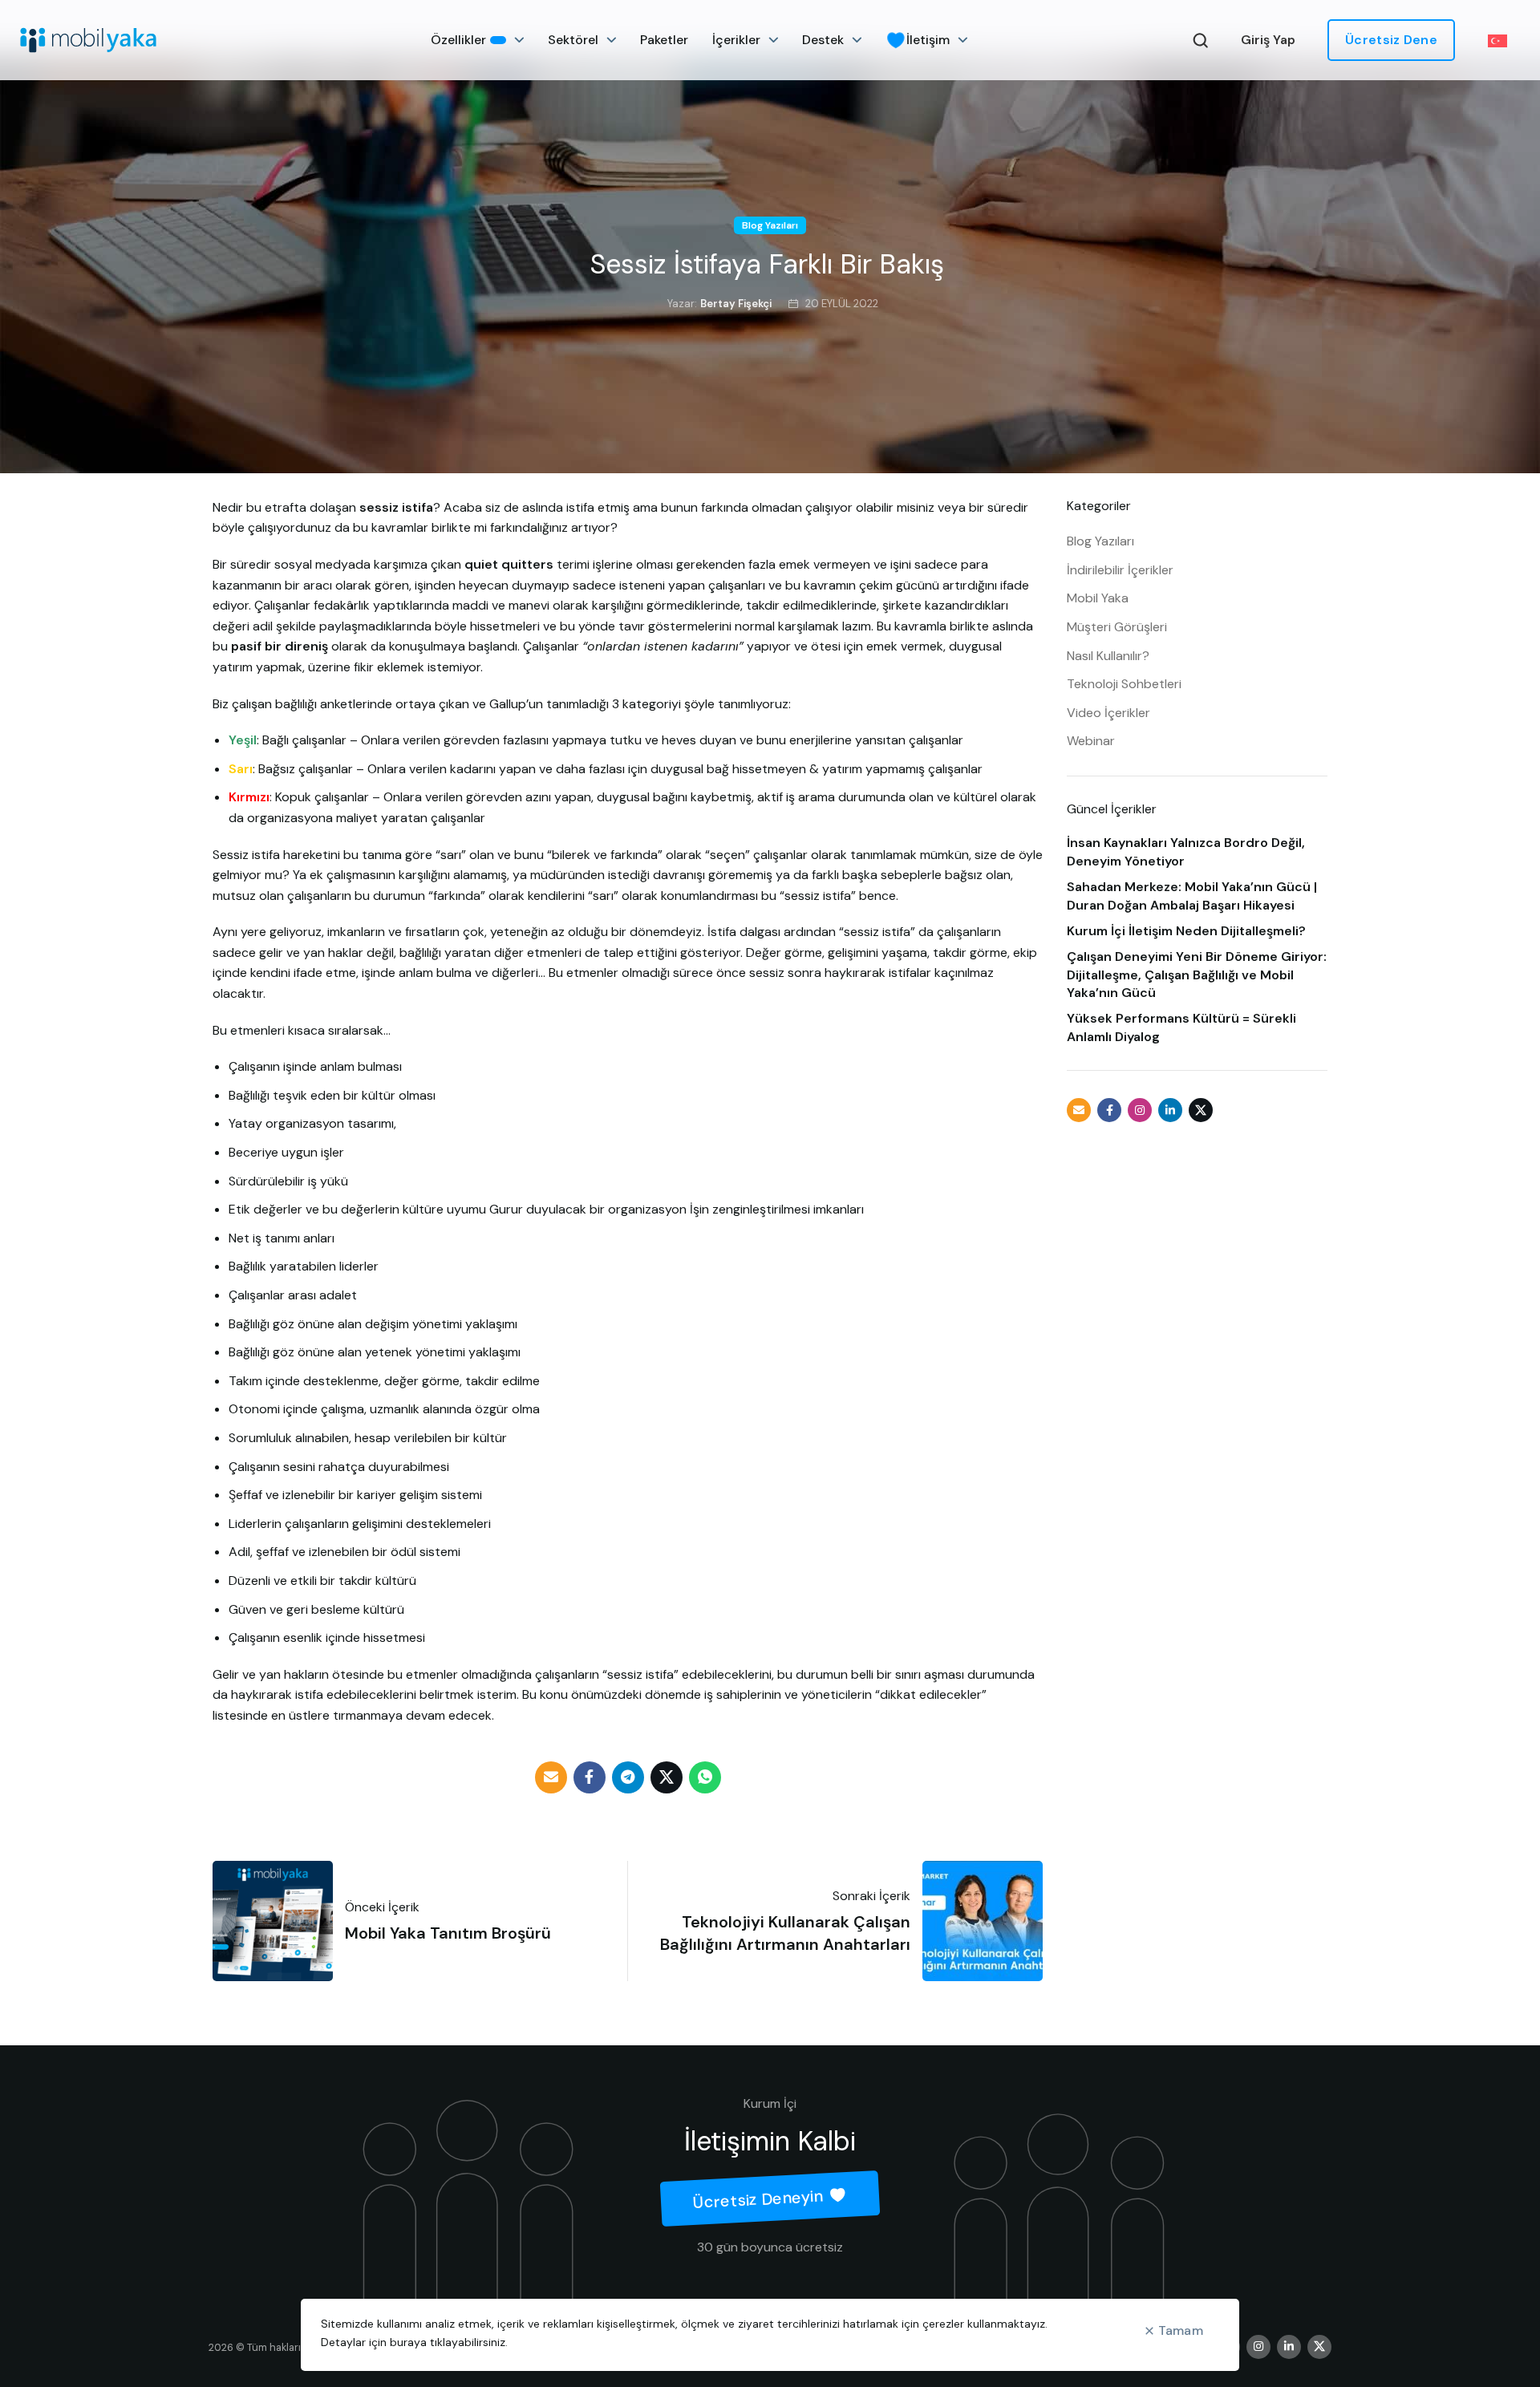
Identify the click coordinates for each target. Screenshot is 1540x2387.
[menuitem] (1504, 41)
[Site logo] (88, 40)
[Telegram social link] (628, 1777)
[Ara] (1201, 40)
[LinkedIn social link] (1170, 1110)
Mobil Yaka (1098, 598)
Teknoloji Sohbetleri (1124, 684)
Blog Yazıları (770, 225)
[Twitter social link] (667, 1777)
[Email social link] (551, 1777)
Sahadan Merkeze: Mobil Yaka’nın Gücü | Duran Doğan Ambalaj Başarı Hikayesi (1192, 896)
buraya (408, 2342)
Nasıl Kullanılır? (1108, 656)
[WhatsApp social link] (705, 1777)
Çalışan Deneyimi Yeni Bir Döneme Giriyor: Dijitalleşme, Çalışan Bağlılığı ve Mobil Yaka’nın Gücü (1197, 975)
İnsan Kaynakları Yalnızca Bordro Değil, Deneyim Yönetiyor (1186, 851)
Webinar (1091, 741)
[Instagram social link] (1140, 1110)
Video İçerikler (1108, 713)
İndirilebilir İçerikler (1120, 570)
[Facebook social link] (590, 1777)
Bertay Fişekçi (736, 304)
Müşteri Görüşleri (1117, 627)
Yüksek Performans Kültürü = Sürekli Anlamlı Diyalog (1181, 1027)
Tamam (1181, 2330)
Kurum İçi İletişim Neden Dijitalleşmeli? (1186, 931)
